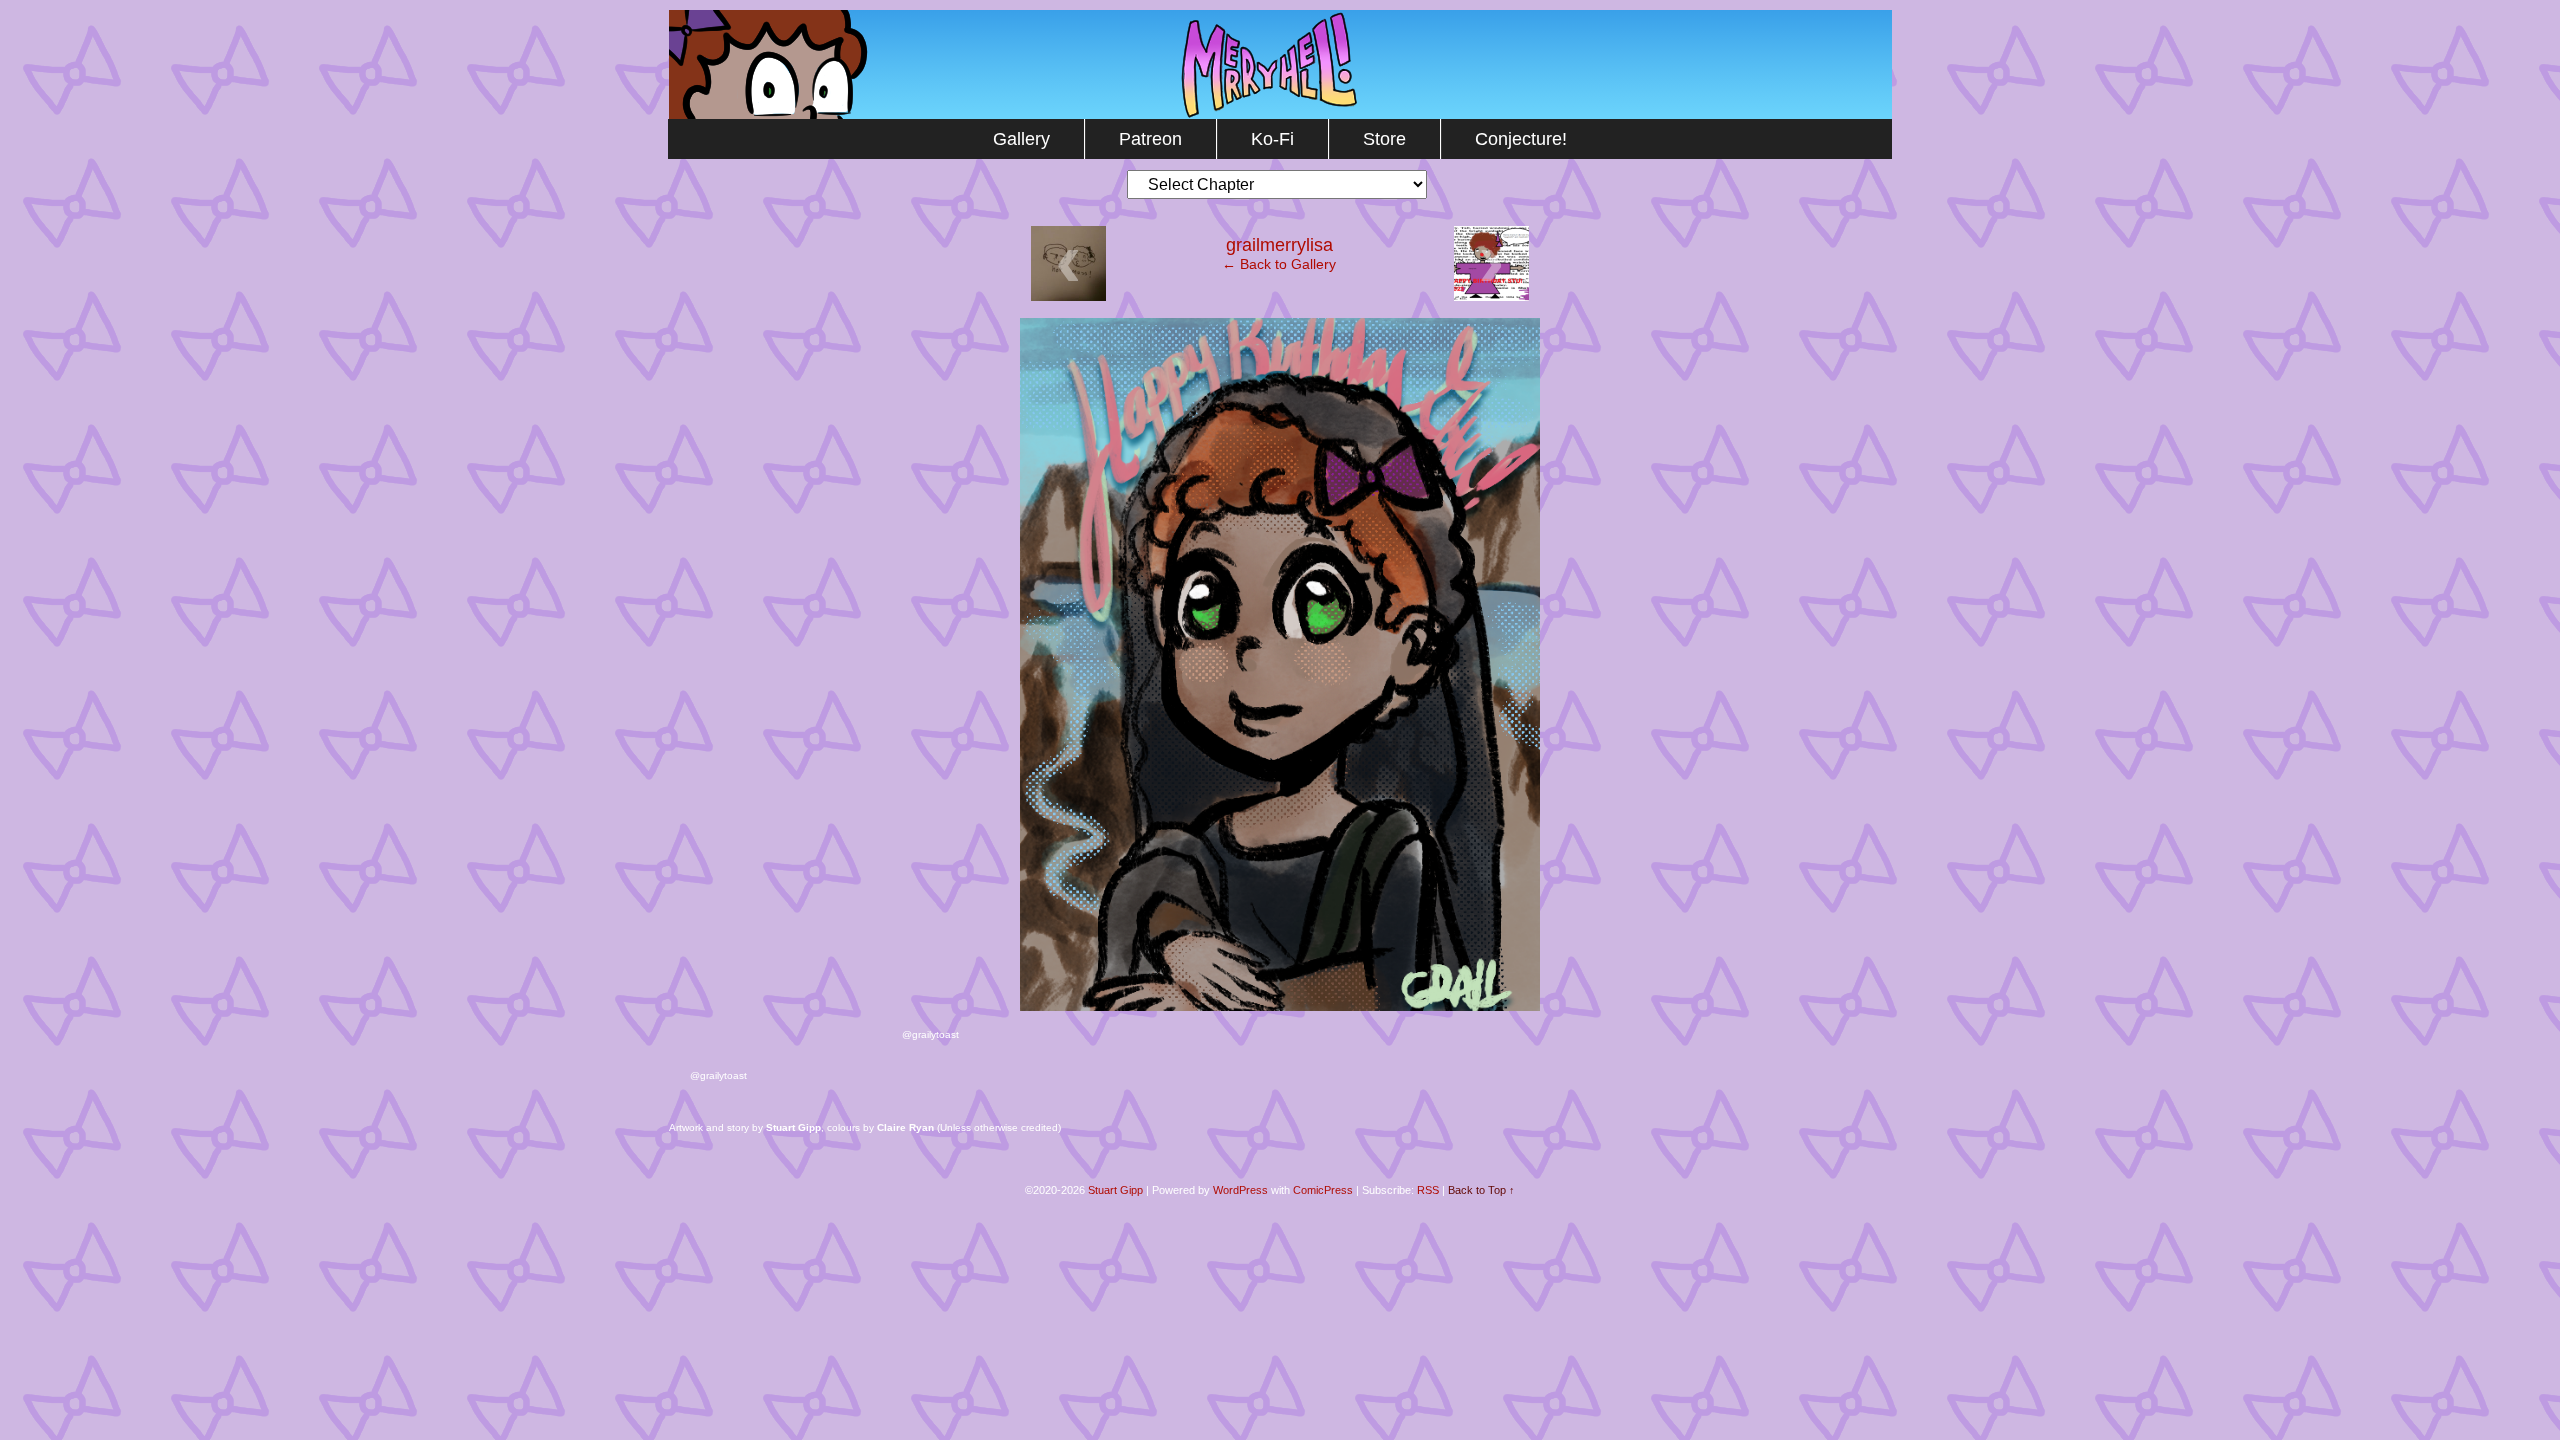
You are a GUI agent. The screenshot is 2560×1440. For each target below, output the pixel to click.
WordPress (1240, 1190)
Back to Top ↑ (1481, 1190)
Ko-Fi (1272, 139)
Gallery (1021, 139)
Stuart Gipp (1115, 1190)
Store (1384, 139)
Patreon (1150, 139)
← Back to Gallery (1279, 264)
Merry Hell (1280, 64)
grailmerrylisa (1279, 245)
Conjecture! (1521, 139)
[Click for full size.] (1280, 1006)
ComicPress (1323, 1190)
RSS (1428, 1190)
